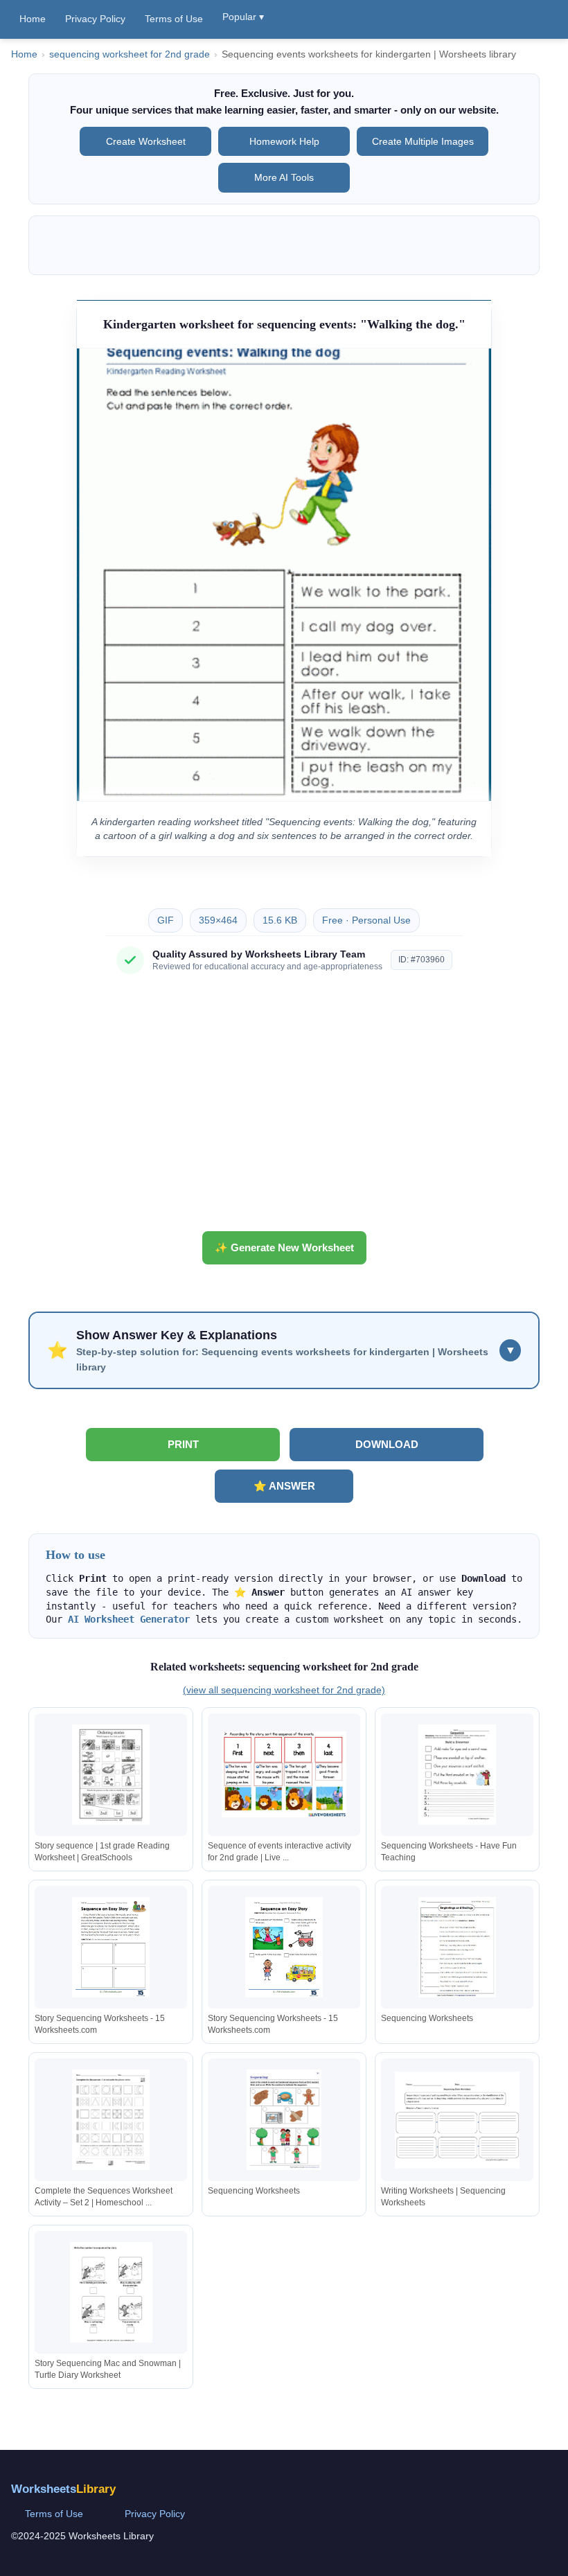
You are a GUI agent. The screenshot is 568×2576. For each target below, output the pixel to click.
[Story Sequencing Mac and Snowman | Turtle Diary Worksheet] (111, 2292)
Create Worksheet (146, 141)
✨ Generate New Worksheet (284, 1247)
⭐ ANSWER (284, 1486)
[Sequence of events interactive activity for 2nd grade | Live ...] (284, 1775)
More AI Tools (284, 177)
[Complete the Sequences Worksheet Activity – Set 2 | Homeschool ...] (111, 2120)
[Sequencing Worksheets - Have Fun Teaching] (457, 1775)
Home (33, 19)
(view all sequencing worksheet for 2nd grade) (284, 1690)
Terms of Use (174, 19)
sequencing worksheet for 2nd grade (130, 54)
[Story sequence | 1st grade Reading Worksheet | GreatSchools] (111, 1775)
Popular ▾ (243, 17)
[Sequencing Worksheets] (457, 1947)
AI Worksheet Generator (129, 1619)
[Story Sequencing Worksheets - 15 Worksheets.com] (111, 1947)
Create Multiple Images (423, 141)
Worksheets (63, 2489)
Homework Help (284, 141)
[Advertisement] (284, 1108)
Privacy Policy (95, 19)
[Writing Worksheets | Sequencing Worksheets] (457, 2120)
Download (387, 1444)
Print (183, 1444)
